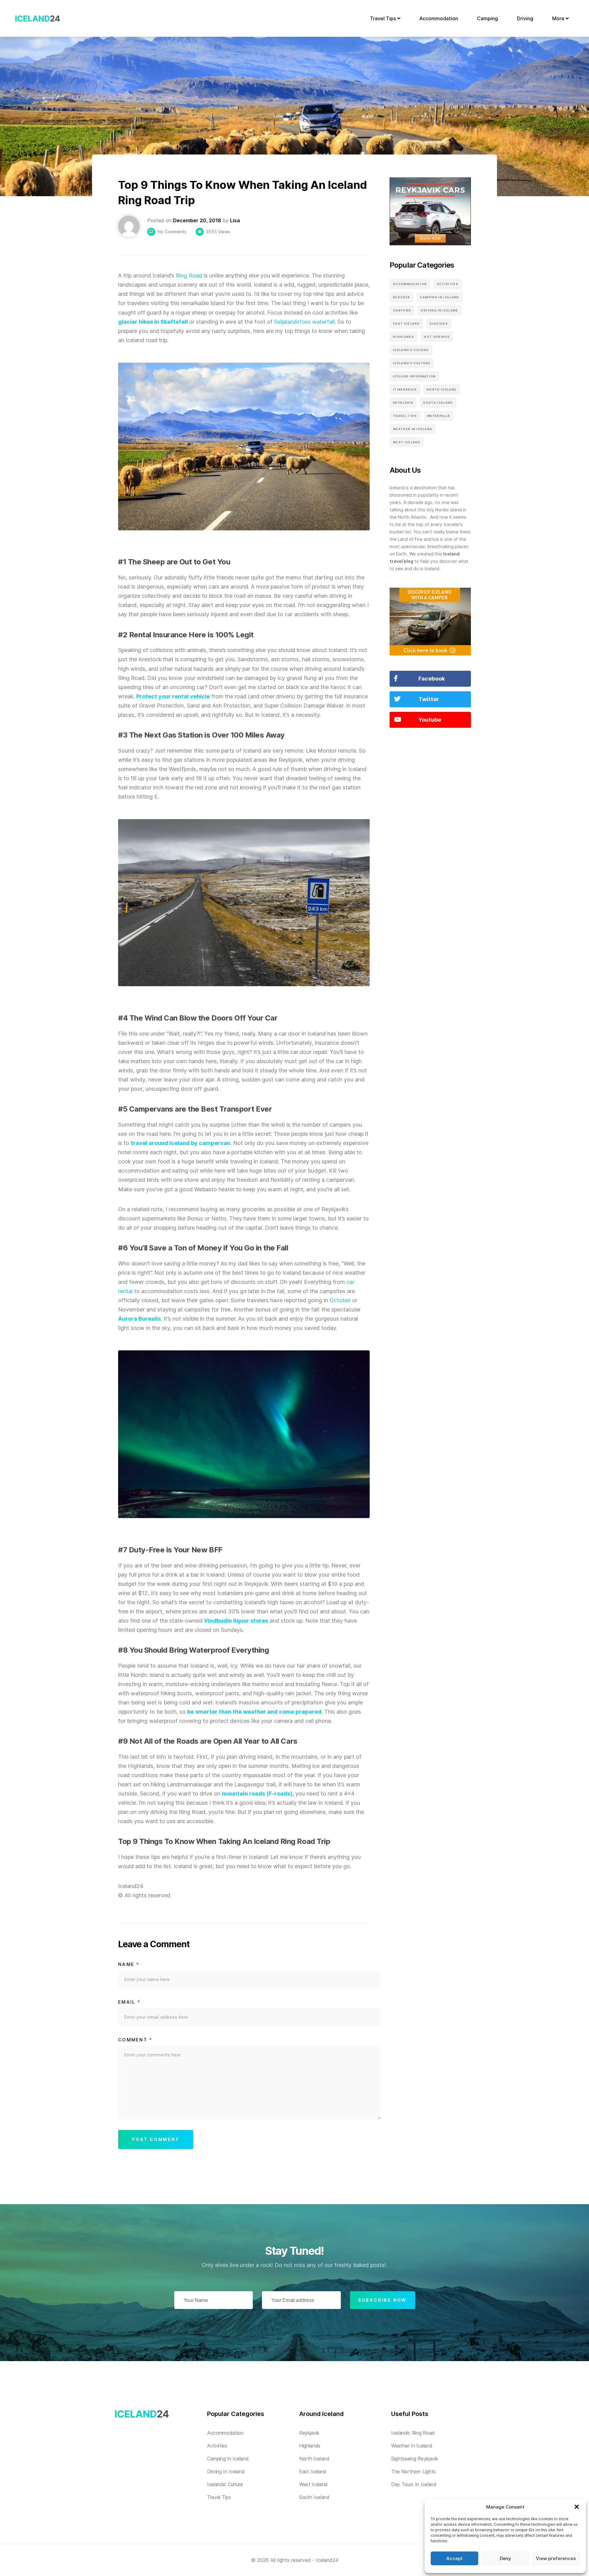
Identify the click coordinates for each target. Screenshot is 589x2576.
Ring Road (189, 275)
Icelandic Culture (412, 363)
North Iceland (442, 389)
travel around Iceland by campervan (181, 1143)
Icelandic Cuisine (411, 350)
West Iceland (407, 442)
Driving (525, 18)
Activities (448, 284)
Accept (454, 2558)
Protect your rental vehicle (173, 696)
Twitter (429, 699)
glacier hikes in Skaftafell (153, 322)
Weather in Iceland (413, 429)
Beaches (402, 297)
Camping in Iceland (439, 297)
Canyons (402, 310)
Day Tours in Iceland (414, 2484)
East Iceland (406, 324)
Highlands (404, 337)
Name (129, 1964)
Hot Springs (437, 337)
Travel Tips (384, 18)
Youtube (430, 720)
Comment (135, 2040)
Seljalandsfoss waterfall (304, 322)
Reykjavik (403, 403)
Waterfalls (439, 416)
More (559, 18)
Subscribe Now (382, 2300)
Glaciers (439, 324)
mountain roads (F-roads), (258, 1794)
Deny (505, 2558)
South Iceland (438, 403)
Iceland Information (414, 376)
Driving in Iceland (439, 310)
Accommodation (439, 18)
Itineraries (405, 389)
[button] (577, 2507)
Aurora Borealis (139, 1319)
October (340, 1300)
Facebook (432, 679)
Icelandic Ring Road (413, 2433)
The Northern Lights (413, 2471)
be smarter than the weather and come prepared (254, 1712)
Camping (487, 18)
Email (129, 2002)
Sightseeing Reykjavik (414, 2459)
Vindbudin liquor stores (236, 1621)
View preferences (556, 2558)
